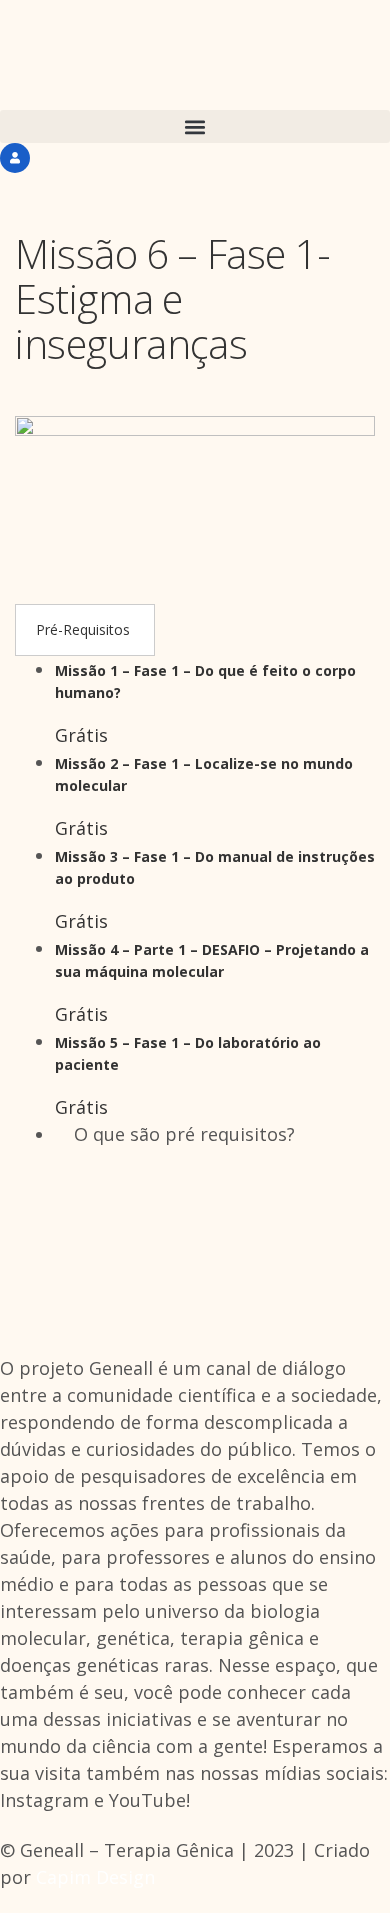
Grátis (81, 735)
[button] (195, 126)
